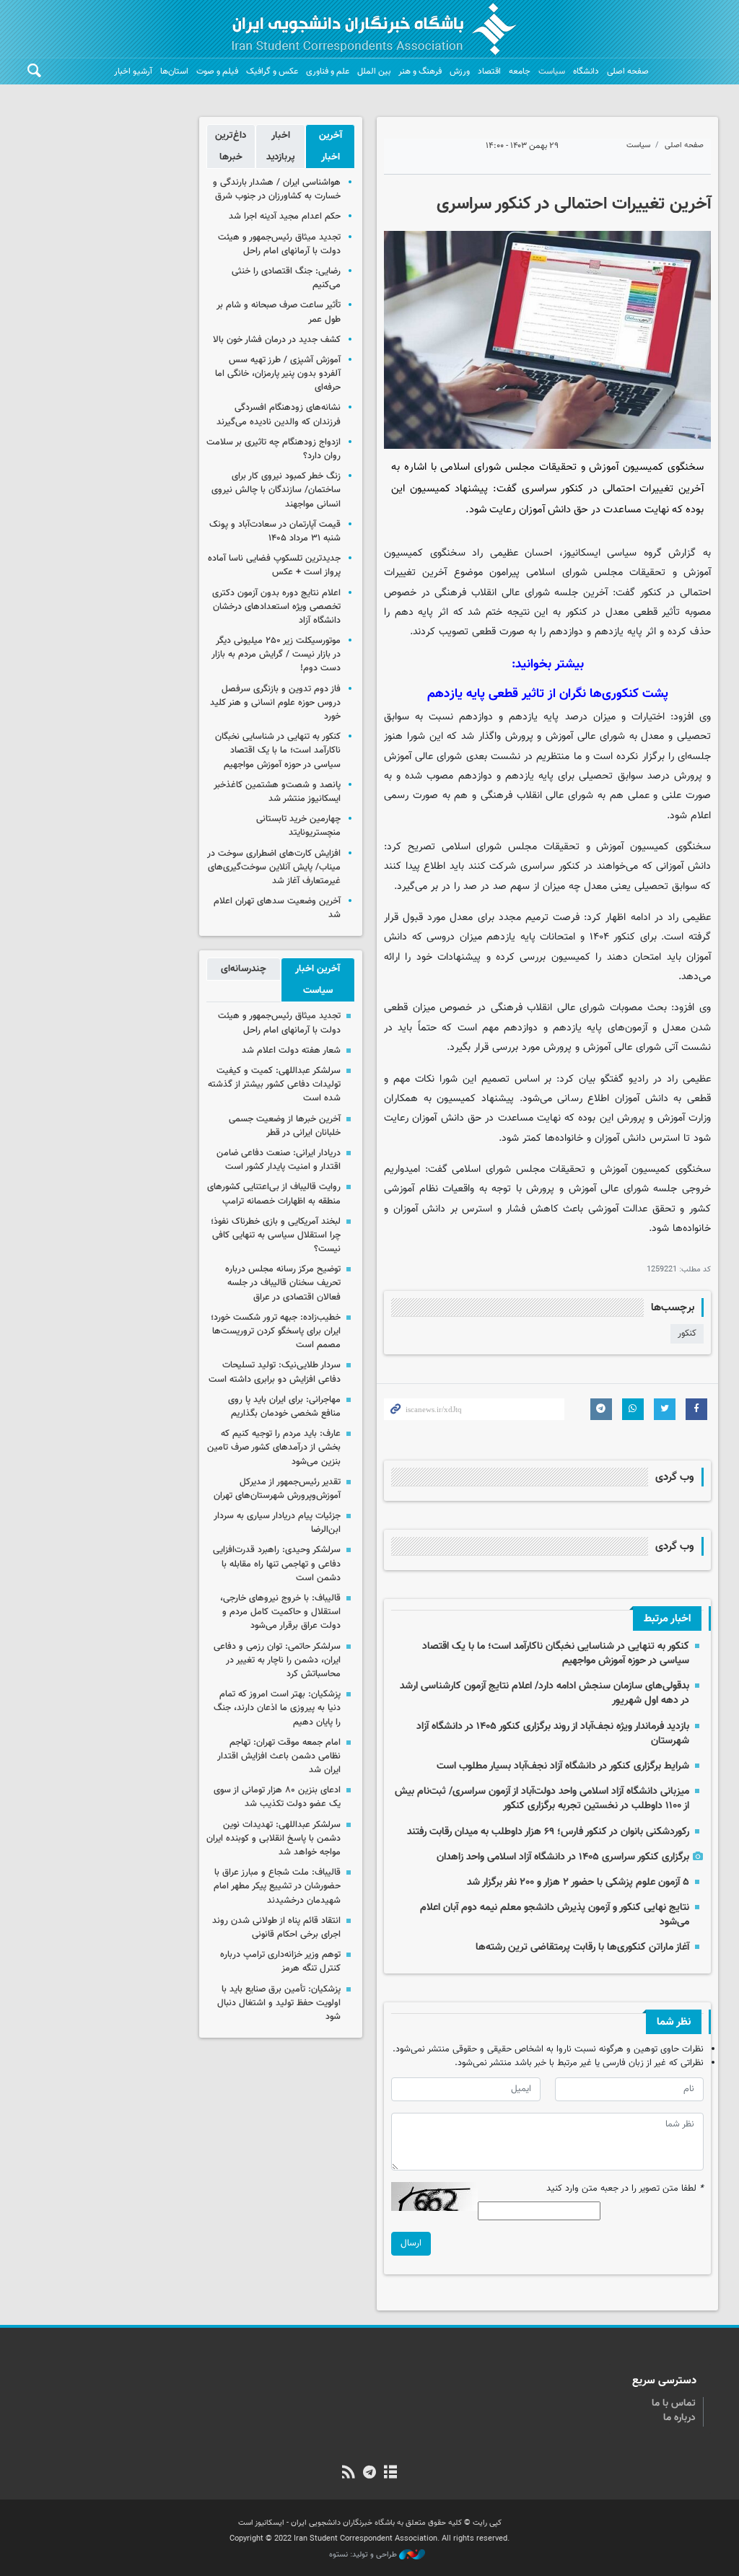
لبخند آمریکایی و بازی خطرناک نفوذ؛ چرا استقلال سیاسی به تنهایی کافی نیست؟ (276, 1235)
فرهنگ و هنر (420, 71)
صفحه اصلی (628, 71)
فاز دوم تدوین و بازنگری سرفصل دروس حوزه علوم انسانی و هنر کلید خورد (275, 703)
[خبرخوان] (348, 2474)
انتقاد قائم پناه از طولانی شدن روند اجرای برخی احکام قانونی (276, 1928)
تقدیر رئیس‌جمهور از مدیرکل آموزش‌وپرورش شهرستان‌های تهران (277, 1489)
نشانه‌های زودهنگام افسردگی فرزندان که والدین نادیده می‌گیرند (279, 415)
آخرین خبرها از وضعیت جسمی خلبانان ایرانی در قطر (285, 1126)
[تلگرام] (369, 2474)
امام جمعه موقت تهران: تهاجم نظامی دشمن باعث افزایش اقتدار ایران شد (279, 1756)
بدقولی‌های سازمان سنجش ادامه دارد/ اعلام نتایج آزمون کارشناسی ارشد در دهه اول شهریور (545, 1693)
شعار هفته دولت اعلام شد (291, 1051)
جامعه (520, 71)
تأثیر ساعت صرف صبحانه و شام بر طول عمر (279, 312)
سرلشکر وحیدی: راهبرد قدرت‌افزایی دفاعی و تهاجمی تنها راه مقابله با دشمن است (277, 1564)
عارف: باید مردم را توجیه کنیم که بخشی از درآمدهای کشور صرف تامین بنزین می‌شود (274, 1447)
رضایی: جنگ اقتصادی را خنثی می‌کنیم (286, 278)
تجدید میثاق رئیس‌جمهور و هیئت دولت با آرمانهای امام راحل (279, 244)
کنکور (687, 1333)
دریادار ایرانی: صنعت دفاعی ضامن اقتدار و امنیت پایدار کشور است (279, 1160)
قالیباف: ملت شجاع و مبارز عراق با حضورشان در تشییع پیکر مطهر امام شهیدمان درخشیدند (277, 1886)
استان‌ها (174, 71)
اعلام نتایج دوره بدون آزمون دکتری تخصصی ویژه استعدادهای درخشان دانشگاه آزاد (276, 607)
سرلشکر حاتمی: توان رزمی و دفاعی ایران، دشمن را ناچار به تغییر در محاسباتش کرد (277, 1660)
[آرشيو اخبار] (391, 2474)
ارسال (411, 2243)
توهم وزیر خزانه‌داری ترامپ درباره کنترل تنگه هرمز (280, 1962)
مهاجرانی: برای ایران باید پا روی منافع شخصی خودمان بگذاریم (284, 1407)
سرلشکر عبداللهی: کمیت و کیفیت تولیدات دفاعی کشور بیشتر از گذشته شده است (274, 1085)
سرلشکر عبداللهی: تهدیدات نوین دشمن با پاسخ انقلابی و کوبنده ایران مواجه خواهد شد (274, 1839)
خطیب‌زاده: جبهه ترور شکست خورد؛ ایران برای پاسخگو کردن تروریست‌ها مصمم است (276, 1331)
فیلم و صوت (217, 71)
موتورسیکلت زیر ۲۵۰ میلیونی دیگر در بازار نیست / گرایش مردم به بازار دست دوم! (276, 654)
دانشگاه (586, 71)
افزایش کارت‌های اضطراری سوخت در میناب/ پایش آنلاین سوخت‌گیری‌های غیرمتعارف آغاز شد (274, 867)
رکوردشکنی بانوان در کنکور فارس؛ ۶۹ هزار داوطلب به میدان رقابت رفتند (548, 1832)
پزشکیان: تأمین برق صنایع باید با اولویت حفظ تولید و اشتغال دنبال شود (279, 2003)
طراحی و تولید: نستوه (364, 2555)
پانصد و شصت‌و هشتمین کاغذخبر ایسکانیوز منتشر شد (277, 792)
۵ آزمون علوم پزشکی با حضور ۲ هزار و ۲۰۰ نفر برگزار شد (578, 1882)
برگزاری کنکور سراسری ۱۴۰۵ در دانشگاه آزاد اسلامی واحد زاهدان (563, 1857)
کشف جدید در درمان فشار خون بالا (277, 340)
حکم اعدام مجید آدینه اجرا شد (285, 216)
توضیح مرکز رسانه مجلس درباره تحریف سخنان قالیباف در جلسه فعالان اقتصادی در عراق (283, 1283)
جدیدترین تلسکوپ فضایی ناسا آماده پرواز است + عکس (274, 565)
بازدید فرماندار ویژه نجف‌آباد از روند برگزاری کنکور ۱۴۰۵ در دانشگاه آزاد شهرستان (553, 1734)
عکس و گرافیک (272, 71)
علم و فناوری (328, 71)
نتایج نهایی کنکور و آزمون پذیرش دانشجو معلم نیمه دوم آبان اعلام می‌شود (555, 1915)
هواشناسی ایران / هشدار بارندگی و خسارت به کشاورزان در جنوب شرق (277, 189)
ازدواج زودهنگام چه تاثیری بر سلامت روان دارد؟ (274, 449)
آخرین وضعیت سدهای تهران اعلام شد (277, 908)
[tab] (330, 146)
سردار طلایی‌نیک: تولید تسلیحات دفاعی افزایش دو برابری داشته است (275, 1372)
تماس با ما (674, 2404)
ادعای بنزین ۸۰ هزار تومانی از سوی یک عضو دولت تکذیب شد (277, 1797)
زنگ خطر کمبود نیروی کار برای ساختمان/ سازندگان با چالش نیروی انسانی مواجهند (276, 490)
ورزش (460, 71)
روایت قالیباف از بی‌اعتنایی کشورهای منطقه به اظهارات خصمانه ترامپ (274, 1194)
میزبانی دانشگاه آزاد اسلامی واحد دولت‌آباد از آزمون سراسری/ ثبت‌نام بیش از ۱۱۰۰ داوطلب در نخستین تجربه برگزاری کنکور (542, 1799)
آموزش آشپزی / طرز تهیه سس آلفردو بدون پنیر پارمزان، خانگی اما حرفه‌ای (278, 374)
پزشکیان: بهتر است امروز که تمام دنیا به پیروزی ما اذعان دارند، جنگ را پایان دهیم (277, 1708)
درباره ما (679, 2418)
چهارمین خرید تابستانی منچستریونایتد (298, 826)
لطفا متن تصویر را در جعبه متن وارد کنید (625, 2189)
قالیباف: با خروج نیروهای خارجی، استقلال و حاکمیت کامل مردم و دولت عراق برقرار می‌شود (280, 1612)
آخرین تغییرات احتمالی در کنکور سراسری (574, 204)
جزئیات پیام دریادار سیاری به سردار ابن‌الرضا (277, 1523)
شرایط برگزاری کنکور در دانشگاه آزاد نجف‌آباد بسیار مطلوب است (563, 1766)
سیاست (552, 71)
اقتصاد (489, 71)
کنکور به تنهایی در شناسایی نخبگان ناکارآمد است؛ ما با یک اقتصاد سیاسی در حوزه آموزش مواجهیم (556, 1653)
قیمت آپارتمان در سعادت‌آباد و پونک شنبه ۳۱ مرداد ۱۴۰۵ (275, 531)
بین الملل (374, 71)
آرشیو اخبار (133, 71)
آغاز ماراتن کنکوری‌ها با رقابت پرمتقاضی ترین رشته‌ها (582, 1947)
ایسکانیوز (582, 553)
